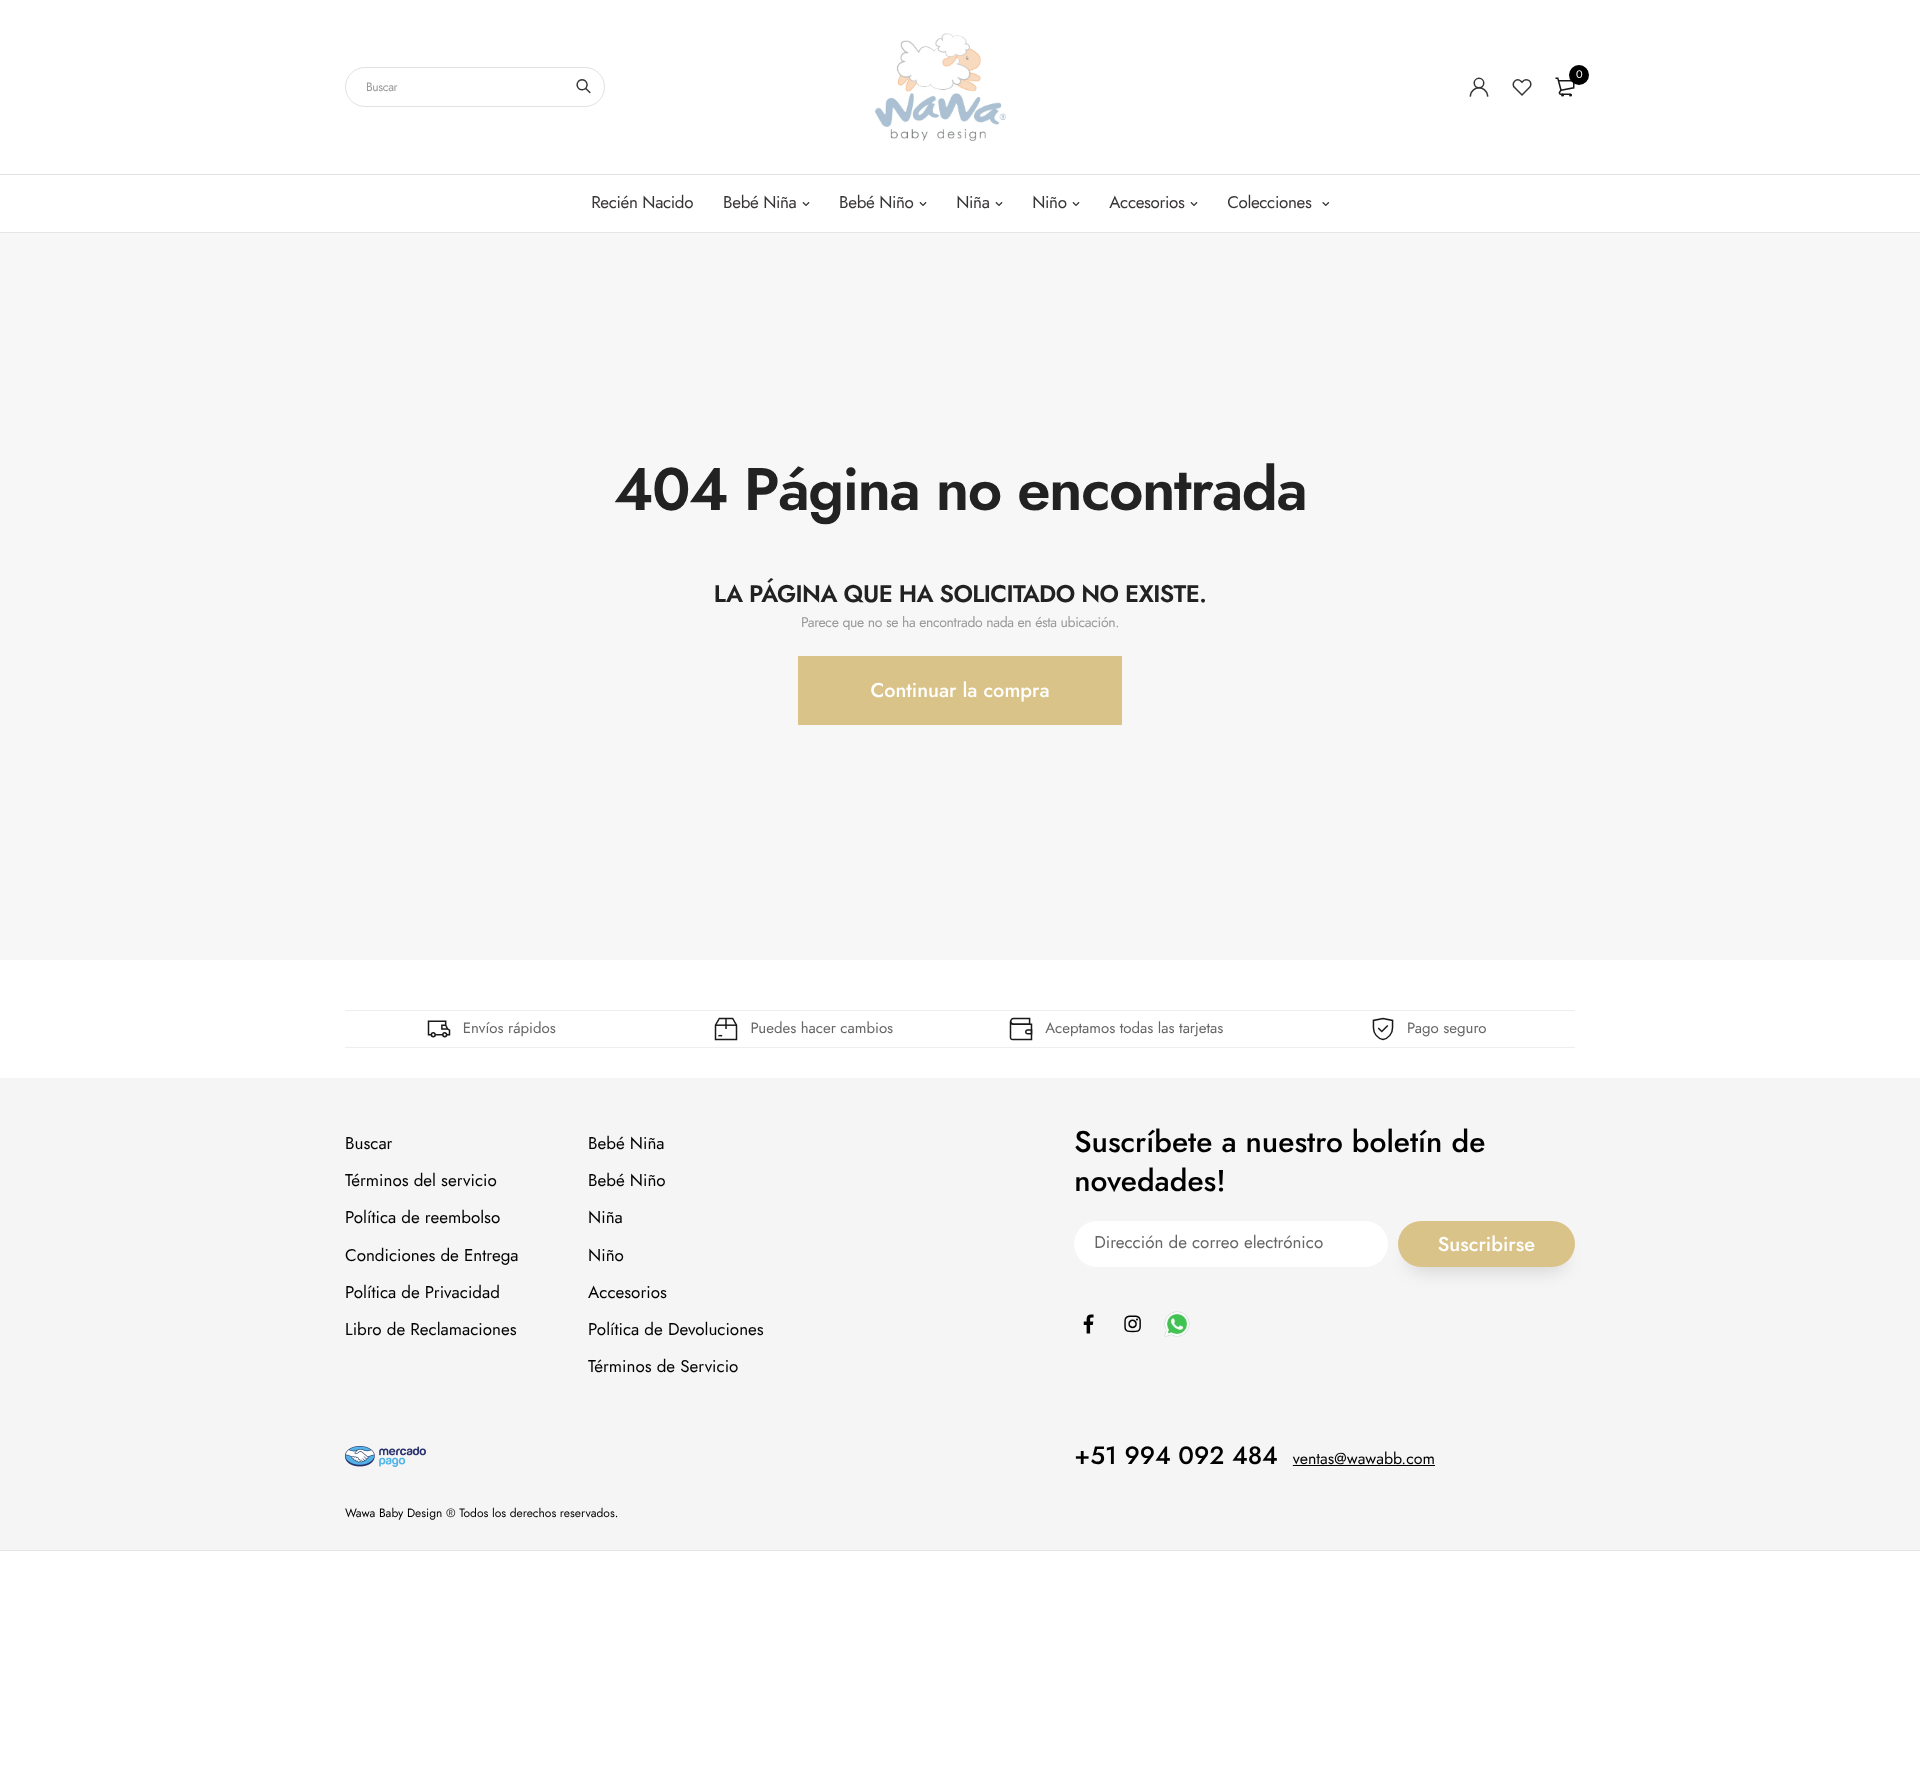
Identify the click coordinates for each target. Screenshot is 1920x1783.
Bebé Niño (876, 203)
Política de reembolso (422, 1218)
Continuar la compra (959, 690)
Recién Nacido (642, 203)
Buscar (368, 1144)
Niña (972, 203)
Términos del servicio (421, 1181)
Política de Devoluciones (676, 1330)
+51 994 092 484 (1176, 1456)
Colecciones (1271, 203)
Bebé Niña (759, 203)
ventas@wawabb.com (1364, 1459)
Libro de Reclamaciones (431, 1330)
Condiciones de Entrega (432, 1256)
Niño (1049, 203)
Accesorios (1146, 203)
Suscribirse (1486, 1243)
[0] (1565, 87)
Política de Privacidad (422, 1293)
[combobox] (475, 87)
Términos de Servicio (663, 1367)
